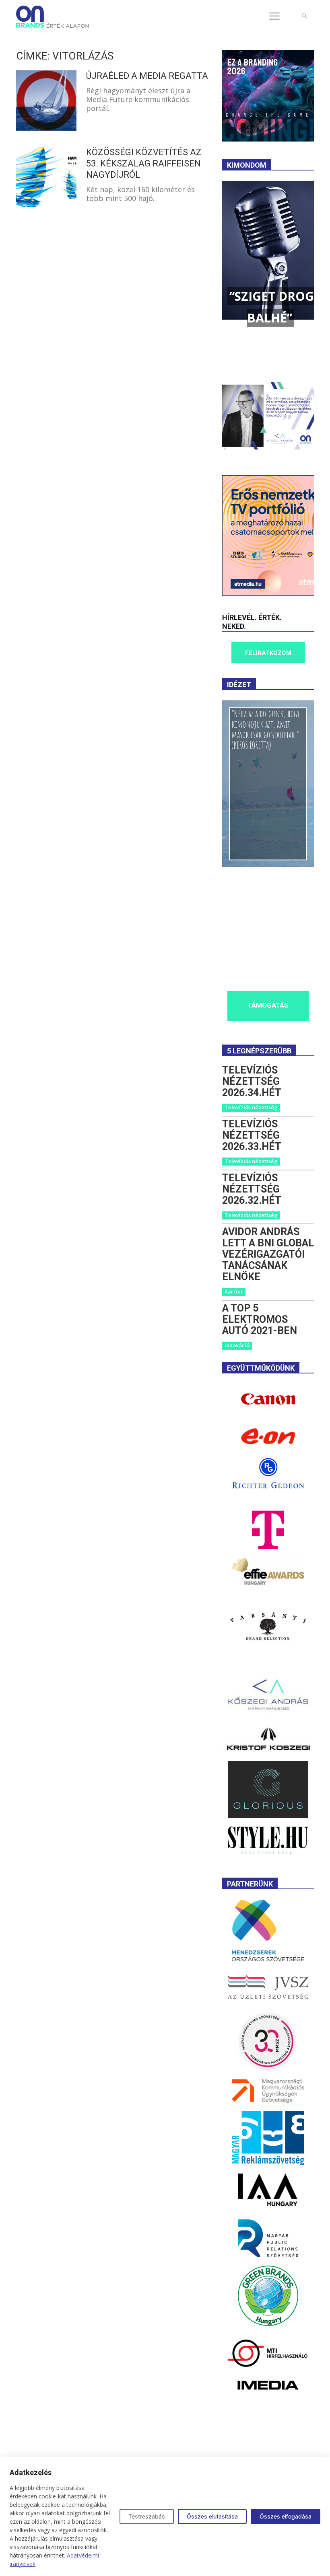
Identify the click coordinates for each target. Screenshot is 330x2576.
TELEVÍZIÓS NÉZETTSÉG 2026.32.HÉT (252, 1189)
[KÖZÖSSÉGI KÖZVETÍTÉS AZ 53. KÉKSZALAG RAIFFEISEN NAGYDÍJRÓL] (46, 177)
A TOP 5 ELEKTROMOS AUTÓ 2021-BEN (260, 1319)
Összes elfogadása (286, 2516)
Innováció (237, 1345)
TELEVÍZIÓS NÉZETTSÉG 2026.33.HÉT (252, 1135)
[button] (304, 16)
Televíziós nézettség (251, 1107)
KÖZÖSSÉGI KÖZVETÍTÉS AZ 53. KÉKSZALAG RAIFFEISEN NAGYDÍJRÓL (144, 163)
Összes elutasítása (212, 2516)
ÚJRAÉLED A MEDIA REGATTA (147, 76)
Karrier (234, 1291)
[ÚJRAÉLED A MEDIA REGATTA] (46, 101)
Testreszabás (147, 2516)
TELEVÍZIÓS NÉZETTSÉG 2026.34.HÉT (252, 1081)
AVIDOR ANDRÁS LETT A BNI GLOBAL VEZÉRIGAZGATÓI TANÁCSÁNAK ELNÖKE (268, 1254)
